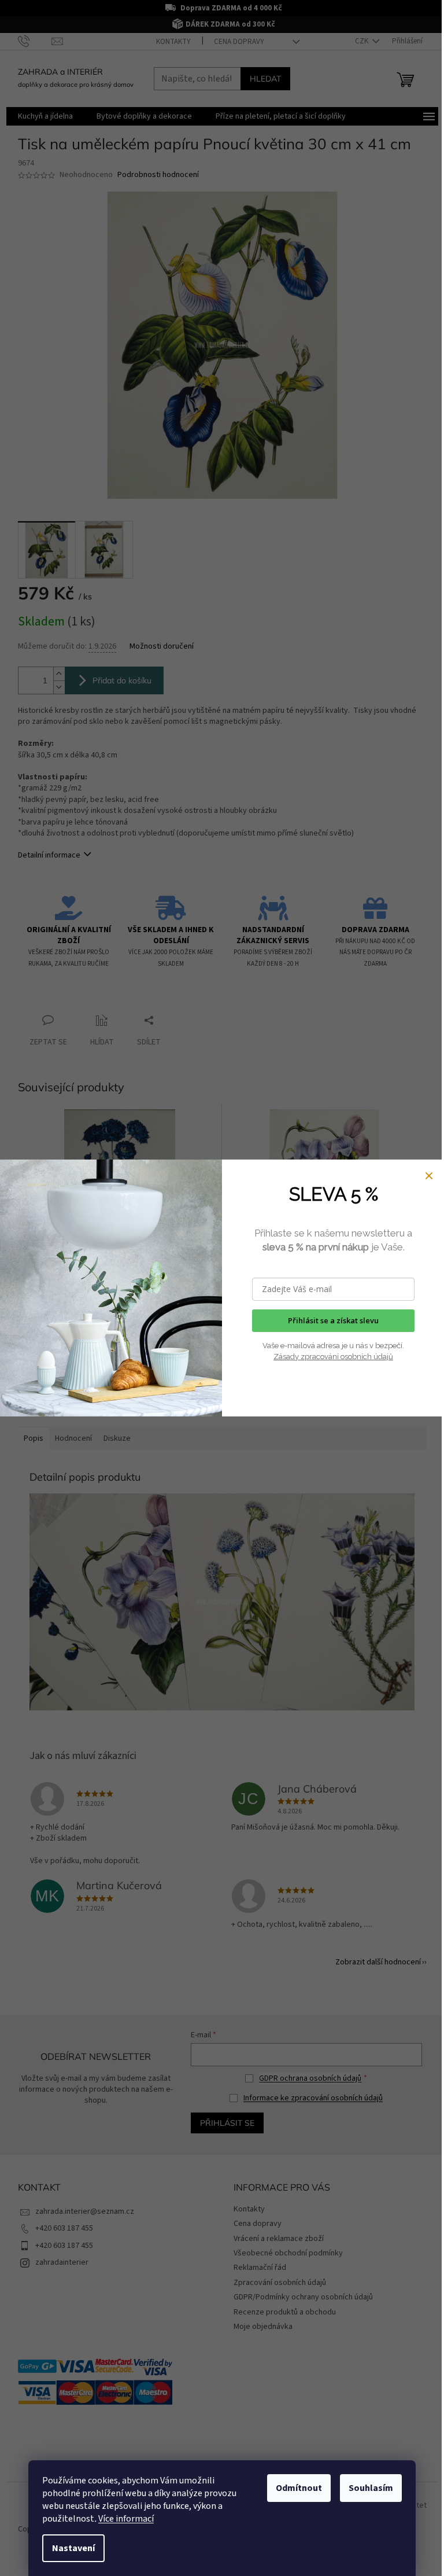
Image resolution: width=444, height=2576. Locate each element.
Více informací (126, 2519)
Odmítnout (299, 2488)
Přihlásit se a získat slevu (333, 1320)
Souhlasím (371, 2488)
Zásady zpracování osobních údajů (333, 1357)
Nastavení (73, 2548)
